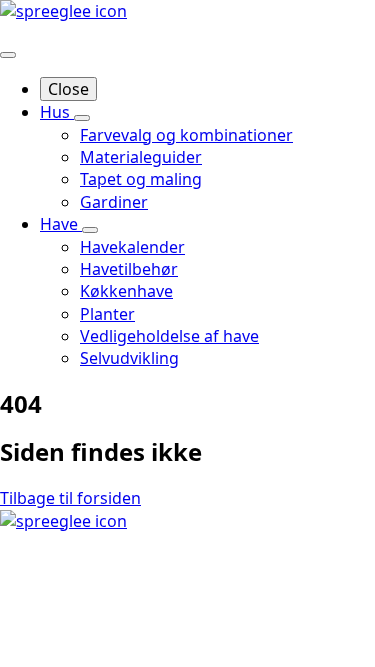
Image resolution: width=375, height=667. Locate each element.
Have (61, 224)
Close (68, 89)
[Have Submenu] (90, 230)
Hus (57, 112)
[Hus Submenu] (82, 118)
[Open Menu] (8, 55)
